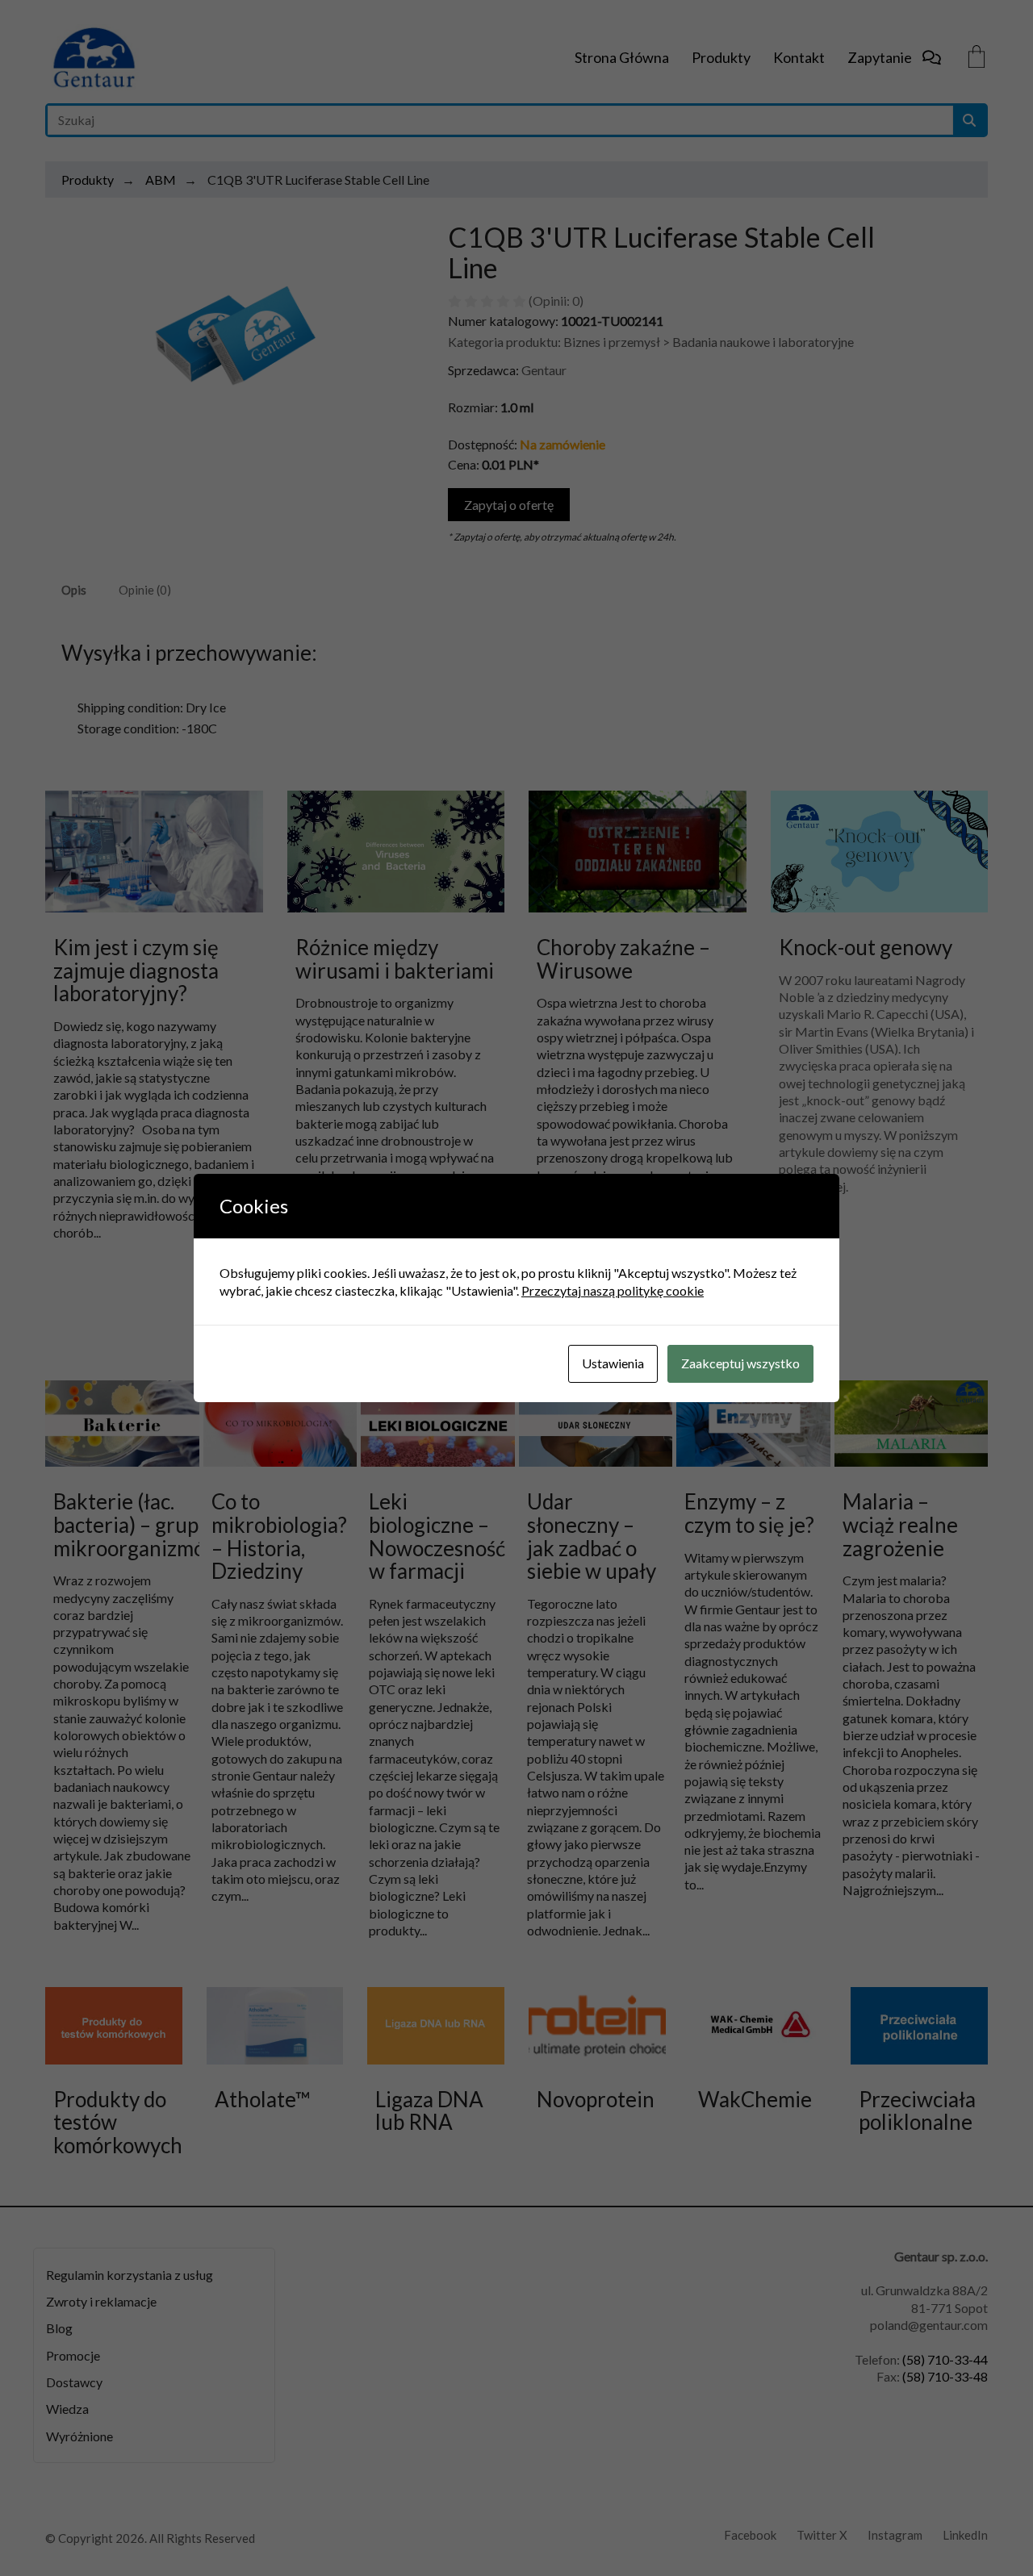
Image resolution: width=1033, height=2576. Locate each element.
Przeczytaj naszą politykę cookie (613, 1290)
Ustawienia (613, 1363)
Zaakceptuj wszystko (740, 1363)
